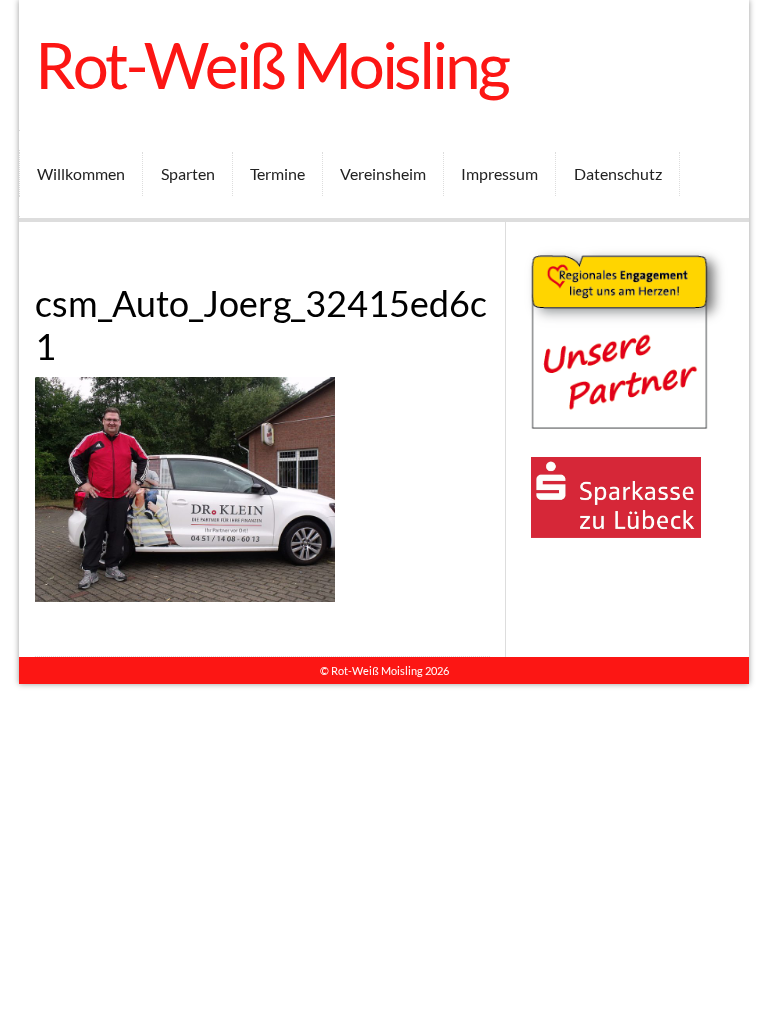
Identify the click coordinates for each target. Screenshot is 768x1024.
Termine (277, 173)
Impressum (499, 173)
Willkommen (81, 173)
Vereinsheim (383, 173)
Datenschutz (618, 173)
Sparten (188, 173)
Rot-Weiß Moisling (271, 64)
